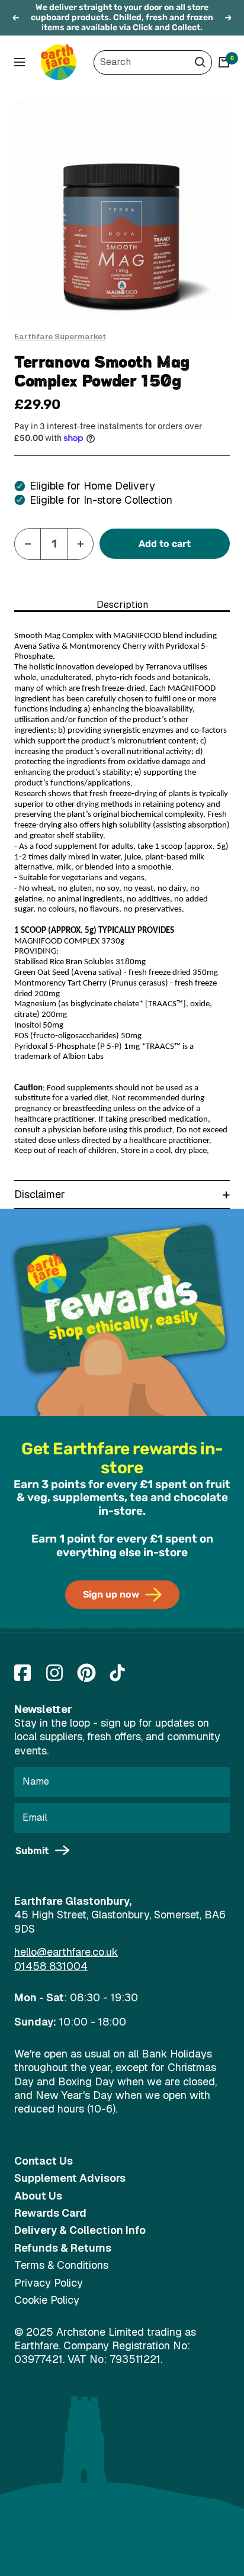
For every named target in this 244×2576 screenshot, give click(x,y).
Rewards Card (50, 2213)
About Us (38, 2196)
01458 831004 (51, 1966)
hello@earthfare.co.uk (66, 1952)
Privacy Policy (49, 2283)
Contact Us (44, 2161)
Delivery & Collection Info (80, 2230)
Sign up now (111, 1594)
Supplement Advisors (70, 2178)
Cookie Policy (47, 2300)
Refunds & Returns (63, 2248)
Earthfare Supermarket (60, 337)
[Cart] (224, 62)
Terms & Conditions (61, 2265)
